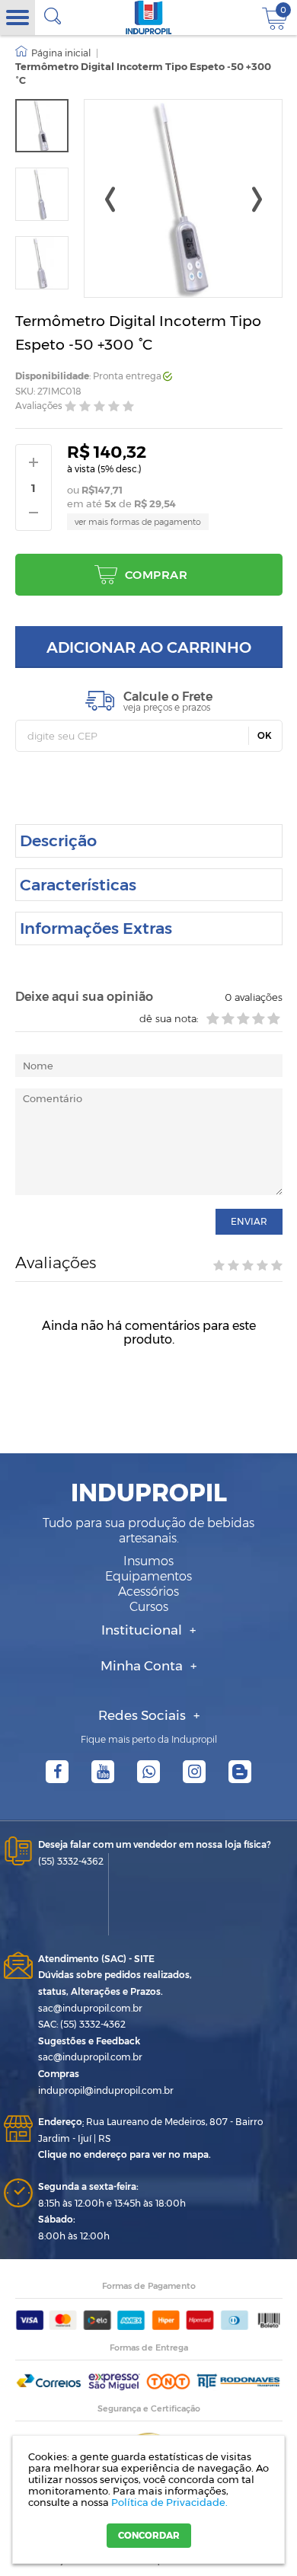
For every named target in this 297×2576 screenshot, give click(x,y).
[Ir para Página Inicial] (53, 53)
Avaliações (39, 406)
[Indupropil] (149, 18)
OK (265, 735)
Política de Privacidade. (169, 2502)
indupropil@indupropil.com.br (106, 2090)
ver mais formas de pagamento (138, 522)
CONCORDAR (149, 2535)
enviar (249, 1221)
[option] (42, 126)
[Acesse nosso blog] (240, 1772)
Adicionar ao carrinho (149, 647)
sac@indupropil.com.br (90, 2008)
